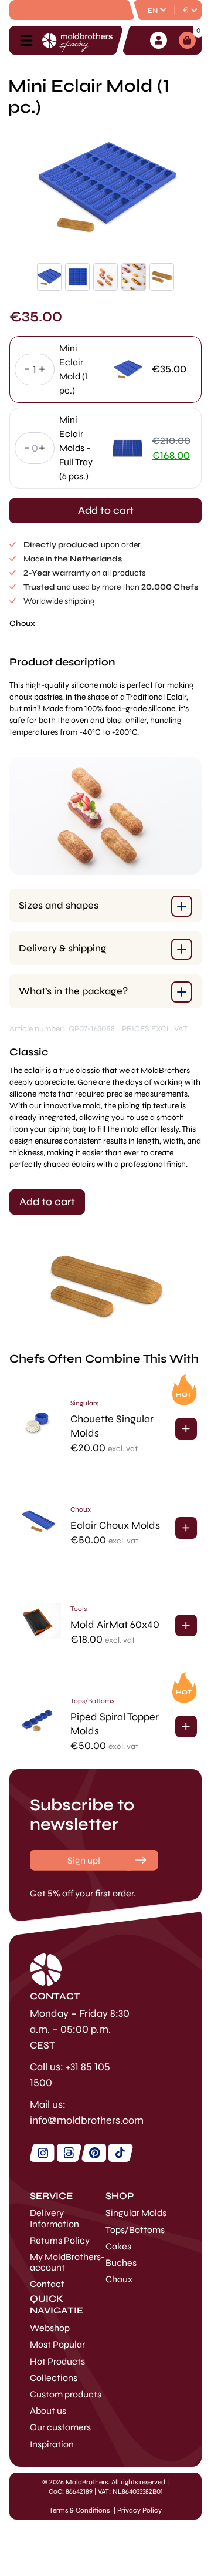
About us (48, 2411)
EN (153, 11)
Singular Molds (136, 2213)
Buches (121, 2263)
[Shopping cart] (187, 40)
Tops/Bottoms (92, 1701)
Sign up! (84, 1860)
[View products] (186, 1429)
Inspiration (52, 2444)
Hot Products (57, 2361)
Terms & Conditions (79, 2510)
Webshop (50, 2328)
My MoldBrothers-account (67, 2262)
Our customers (60, 2427)
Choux (22, 623)
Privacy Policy (139, 2510)
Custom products (66, 2394)
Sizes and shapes (59, 905)
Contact (47, 2284)
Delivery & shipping (63, 948)
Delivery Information (55, 2218)
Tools (79, 1609)
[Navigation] (30, 41)
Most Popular (57, 2344)
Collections (54, 2378)
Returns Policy (60, 2240)
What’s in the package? (73, 991)
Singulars (84, 1403)
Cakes (118, 2246)
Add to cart (106, 510)
